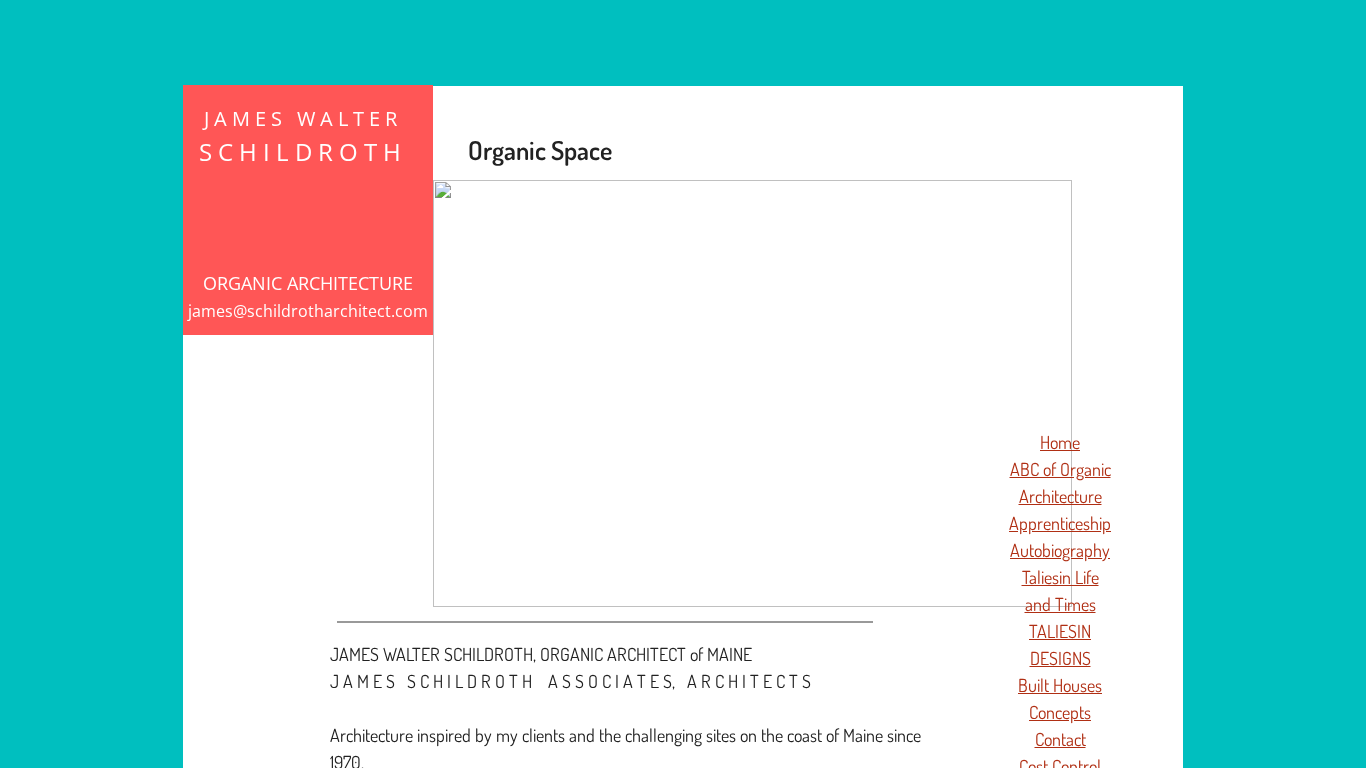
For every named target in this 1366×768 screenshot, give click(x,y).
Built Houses (1060, 685)
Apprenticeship (1060, 523)
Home (1060, 442)
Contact (1060, 739)
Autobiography (1060, 550)
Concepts (1060, 712)
